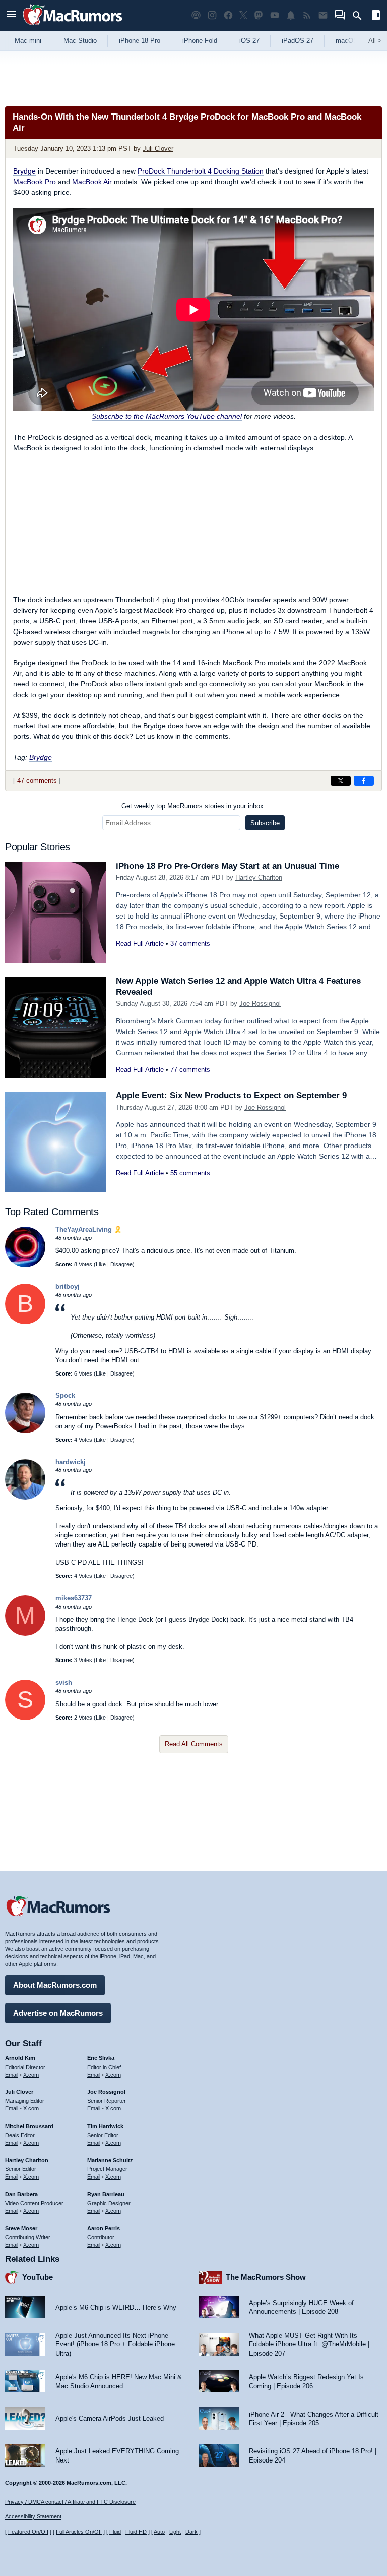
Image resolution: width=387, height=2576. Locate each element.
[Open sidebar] (376, 16)
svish (64, 1682)
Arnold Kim (20, 2058)
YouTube (38, 2277)
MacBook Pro (35, 182)
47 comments (37, 781)
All (375, 41)
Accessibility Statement (33, 2516)
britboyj (68, 1286)
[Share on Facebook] (364, 781)
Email (12, 2075)
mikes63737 (74, 1598)
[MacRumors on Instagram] (212, 15)
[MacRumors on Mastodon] (259, 15)
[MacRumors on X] (243, 15)
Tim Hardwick (105, 2126)
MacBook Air (92, 182)
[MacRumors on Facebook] (228, 15)
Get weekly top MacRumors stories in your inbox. (193, 806)
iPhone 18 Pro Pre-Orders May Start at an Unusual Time (228, 866)
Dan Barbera (21, 2194)
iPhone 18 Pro (140, 41)
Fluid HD (136, 2532)
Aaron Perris (104, 2228)
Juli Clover (158, 149)
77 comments (190, 1070)
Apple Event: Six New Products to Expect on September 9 (231, 1095)
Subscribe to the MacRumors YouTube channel (167, 416)
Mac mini (28, 41)
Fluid (115, 2532)
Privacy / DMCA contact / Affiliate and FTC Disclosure (70, 2502)
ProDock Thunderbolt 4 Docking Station (201, 171)
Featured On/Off (28, 2532)
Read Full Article (140, 943)
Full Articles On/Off (79, 2532)
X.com (31, 2075)
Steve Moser (21, 2228)
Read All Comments (194, 1744)
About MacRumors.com (55, 1985)
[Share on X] (341, 781)
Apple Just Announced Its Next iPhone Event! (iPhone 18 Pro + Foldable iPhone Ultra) (115, 2344)
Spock (65, 1395)
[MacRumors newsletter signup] (323, 15)
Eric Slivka (101, 2058)
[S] (25, 1718)
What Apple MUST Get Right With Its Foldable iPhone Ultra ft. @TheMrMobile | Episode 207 (309, 2344)
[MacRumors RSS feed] (307, 15)
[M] (25, 1634)
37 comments (190, 943)
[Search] (361, 16)
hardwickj (71, 1462)
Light (175, 2532)
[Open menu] (11, 15)
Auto (159, 2532)
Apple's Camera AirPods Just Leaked (110, 2418)
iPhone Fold (200, 41)
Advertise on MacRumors (58, 2013)
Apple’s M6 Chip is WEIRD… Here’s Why (116, 2307)
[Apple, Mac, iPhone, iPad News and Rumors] (73, 26)
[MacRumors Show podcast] (196, 15)
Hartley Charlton (259, 877)
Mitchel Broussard (29, 2126)
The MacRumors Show (266, 2277)
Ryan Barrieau (106, 2194)
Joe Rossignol (260, 1004)
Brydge (24, 171)
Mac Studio (80, 41)
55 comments (190, 1173)
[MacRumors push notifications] (291, 15)
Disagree (121, 1264)
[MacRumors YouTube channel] (275, 15)
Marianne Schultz (110, 2160)
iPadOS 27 (298, 41)
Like (101, 1264)
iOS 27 (249, 41)
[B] (25, 1322)
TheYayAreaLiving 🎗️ (89, 1229)
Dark (191, 2532)
